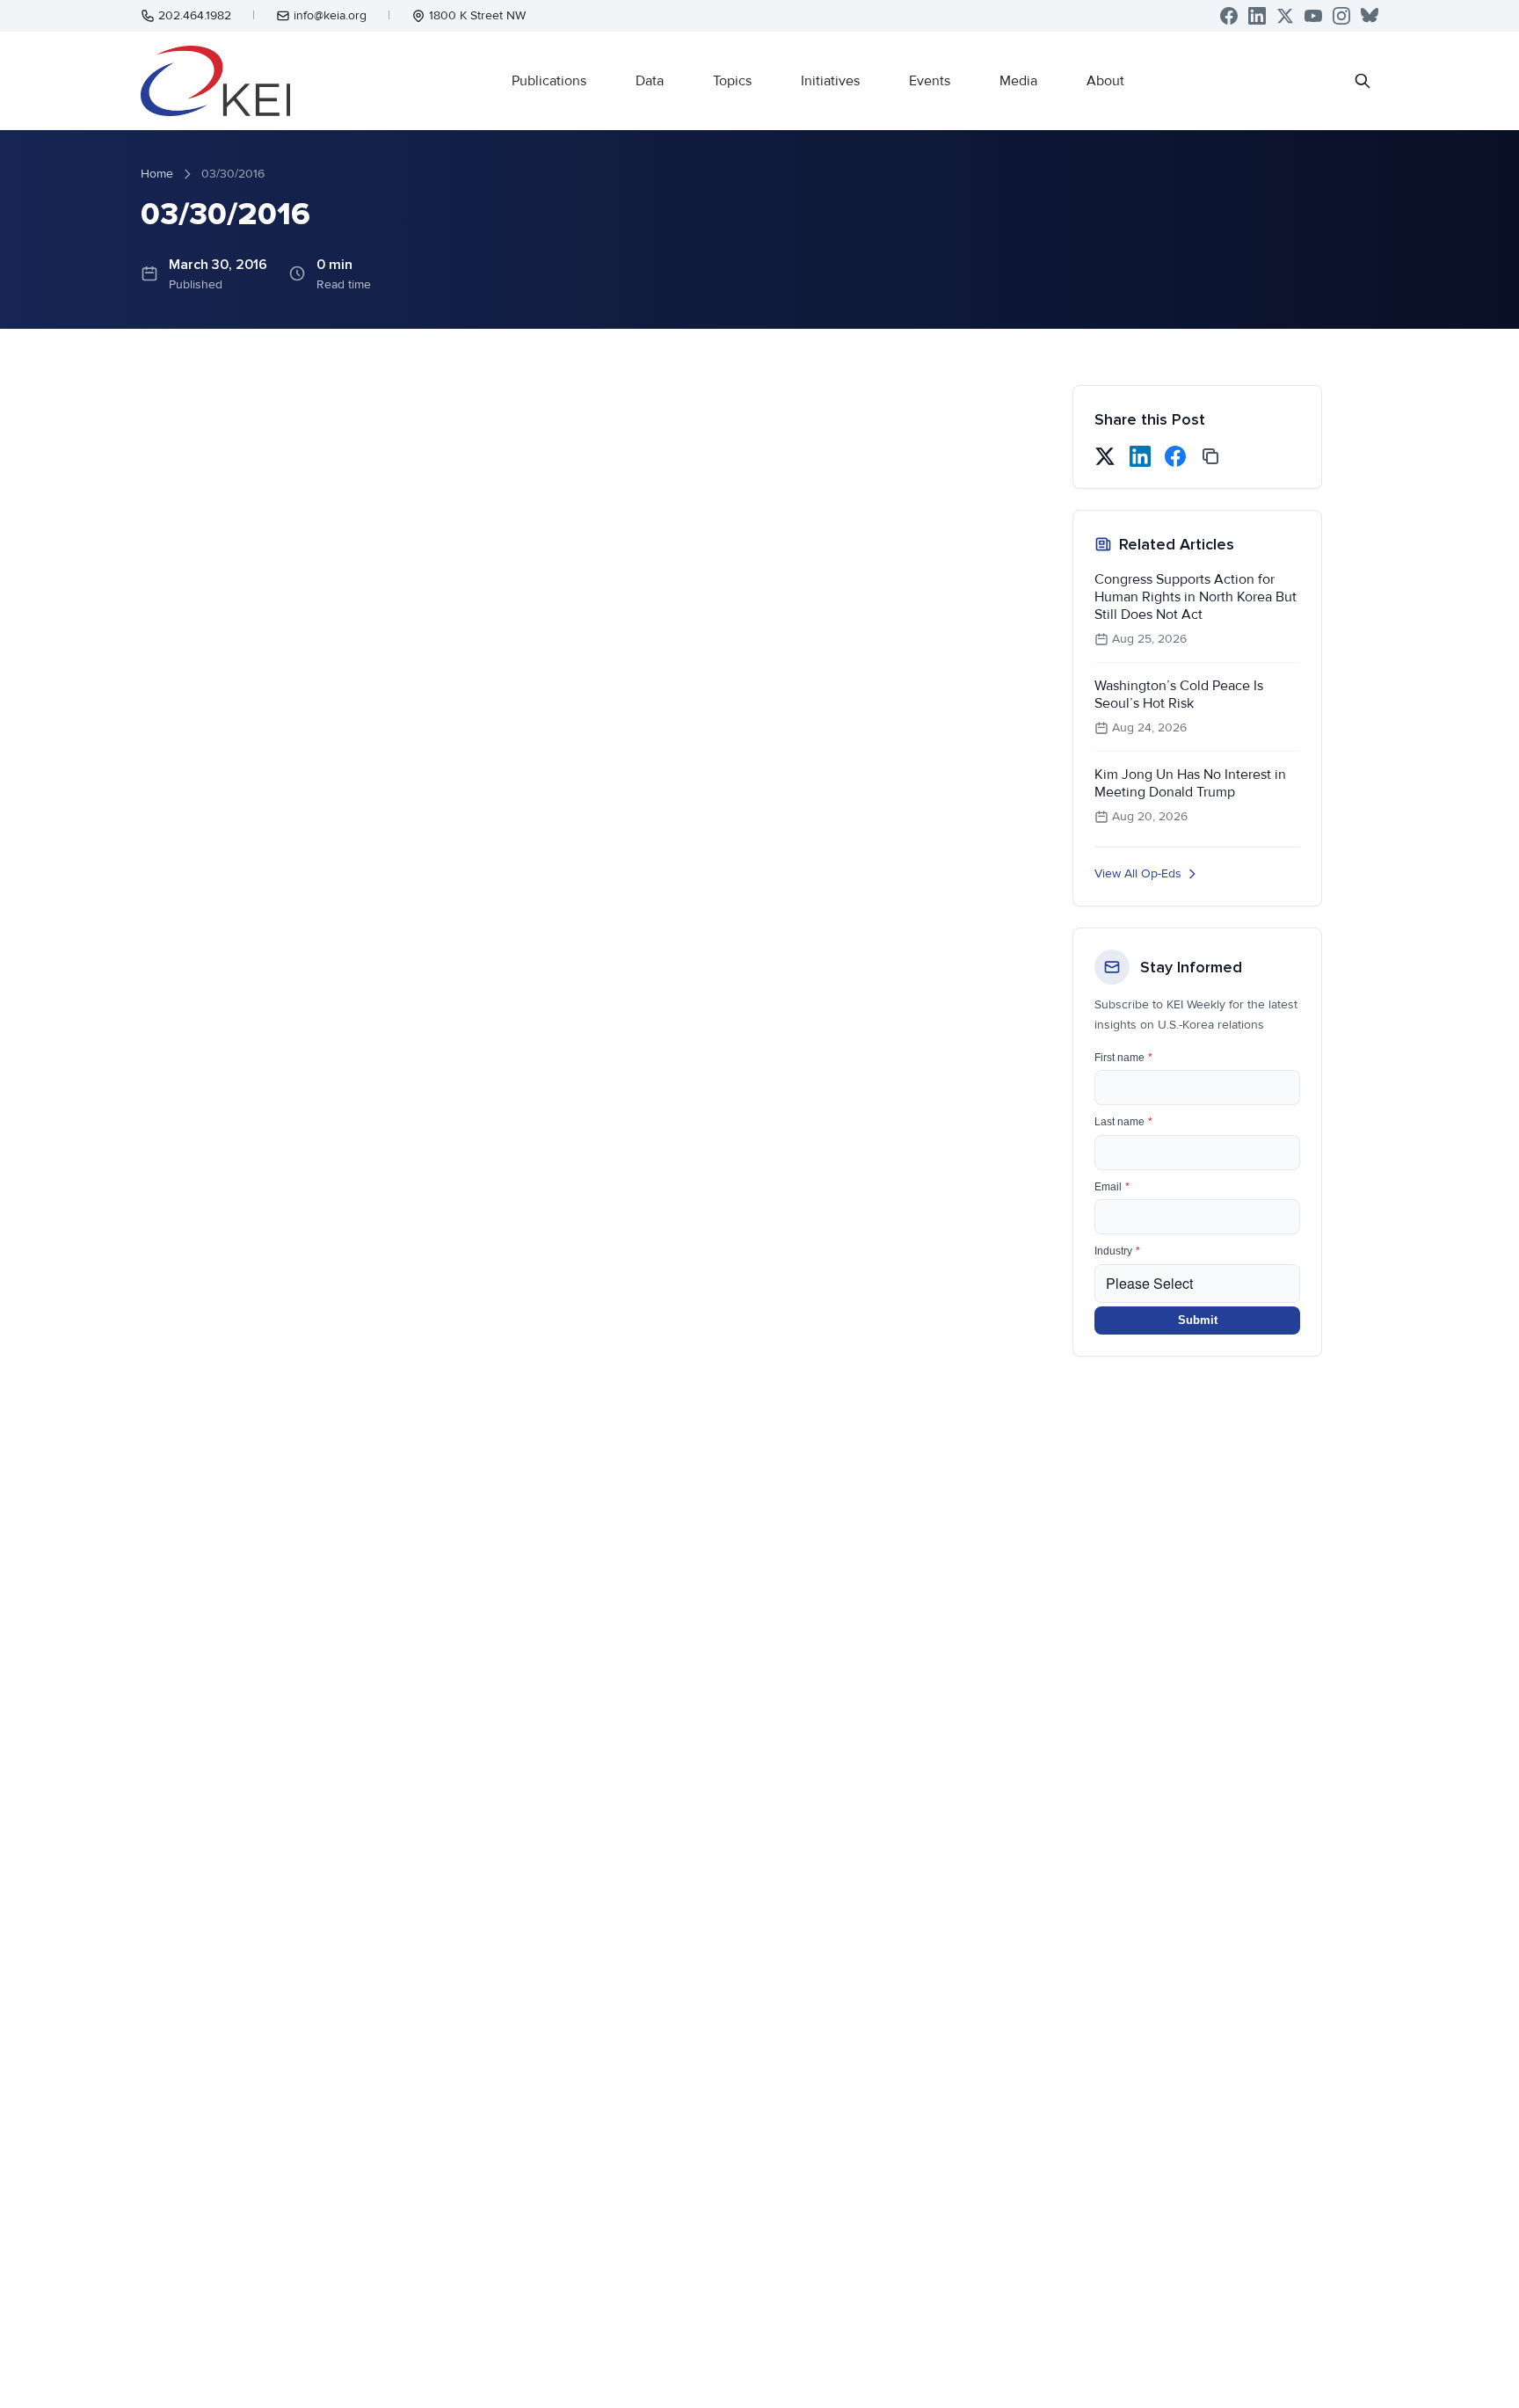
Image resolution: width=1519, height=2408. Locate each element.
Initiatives (830, 81)
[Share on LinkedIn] (1140, 456)
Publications (549, 81)
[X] (1285, 16)
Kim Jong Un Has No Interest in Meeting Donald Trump (1190, 783)
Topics (732, 81)
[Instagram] (1341, 16)
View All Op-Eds (1138, 873)
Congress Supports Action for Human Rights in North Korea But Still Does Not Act (1196, 597)
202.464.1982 (195, 15)
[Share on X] (1105, 456)
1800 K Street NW (477, 15)
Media (1018, 81)
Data (650, 81)
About (1105, 81)
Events (930, 81)
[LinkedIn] (1257, 16)
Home (157, 174)
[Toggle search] (1363, 81)
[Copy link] (1210, 456)
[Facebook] (1229, 16)
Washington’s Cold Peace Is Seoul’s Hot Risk (1179, 695)
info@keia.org (330, 15)
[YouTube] (1313, 16)
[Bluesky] (1370, 16)
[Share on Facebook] (1175, 456)
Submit (1198, 1320)
